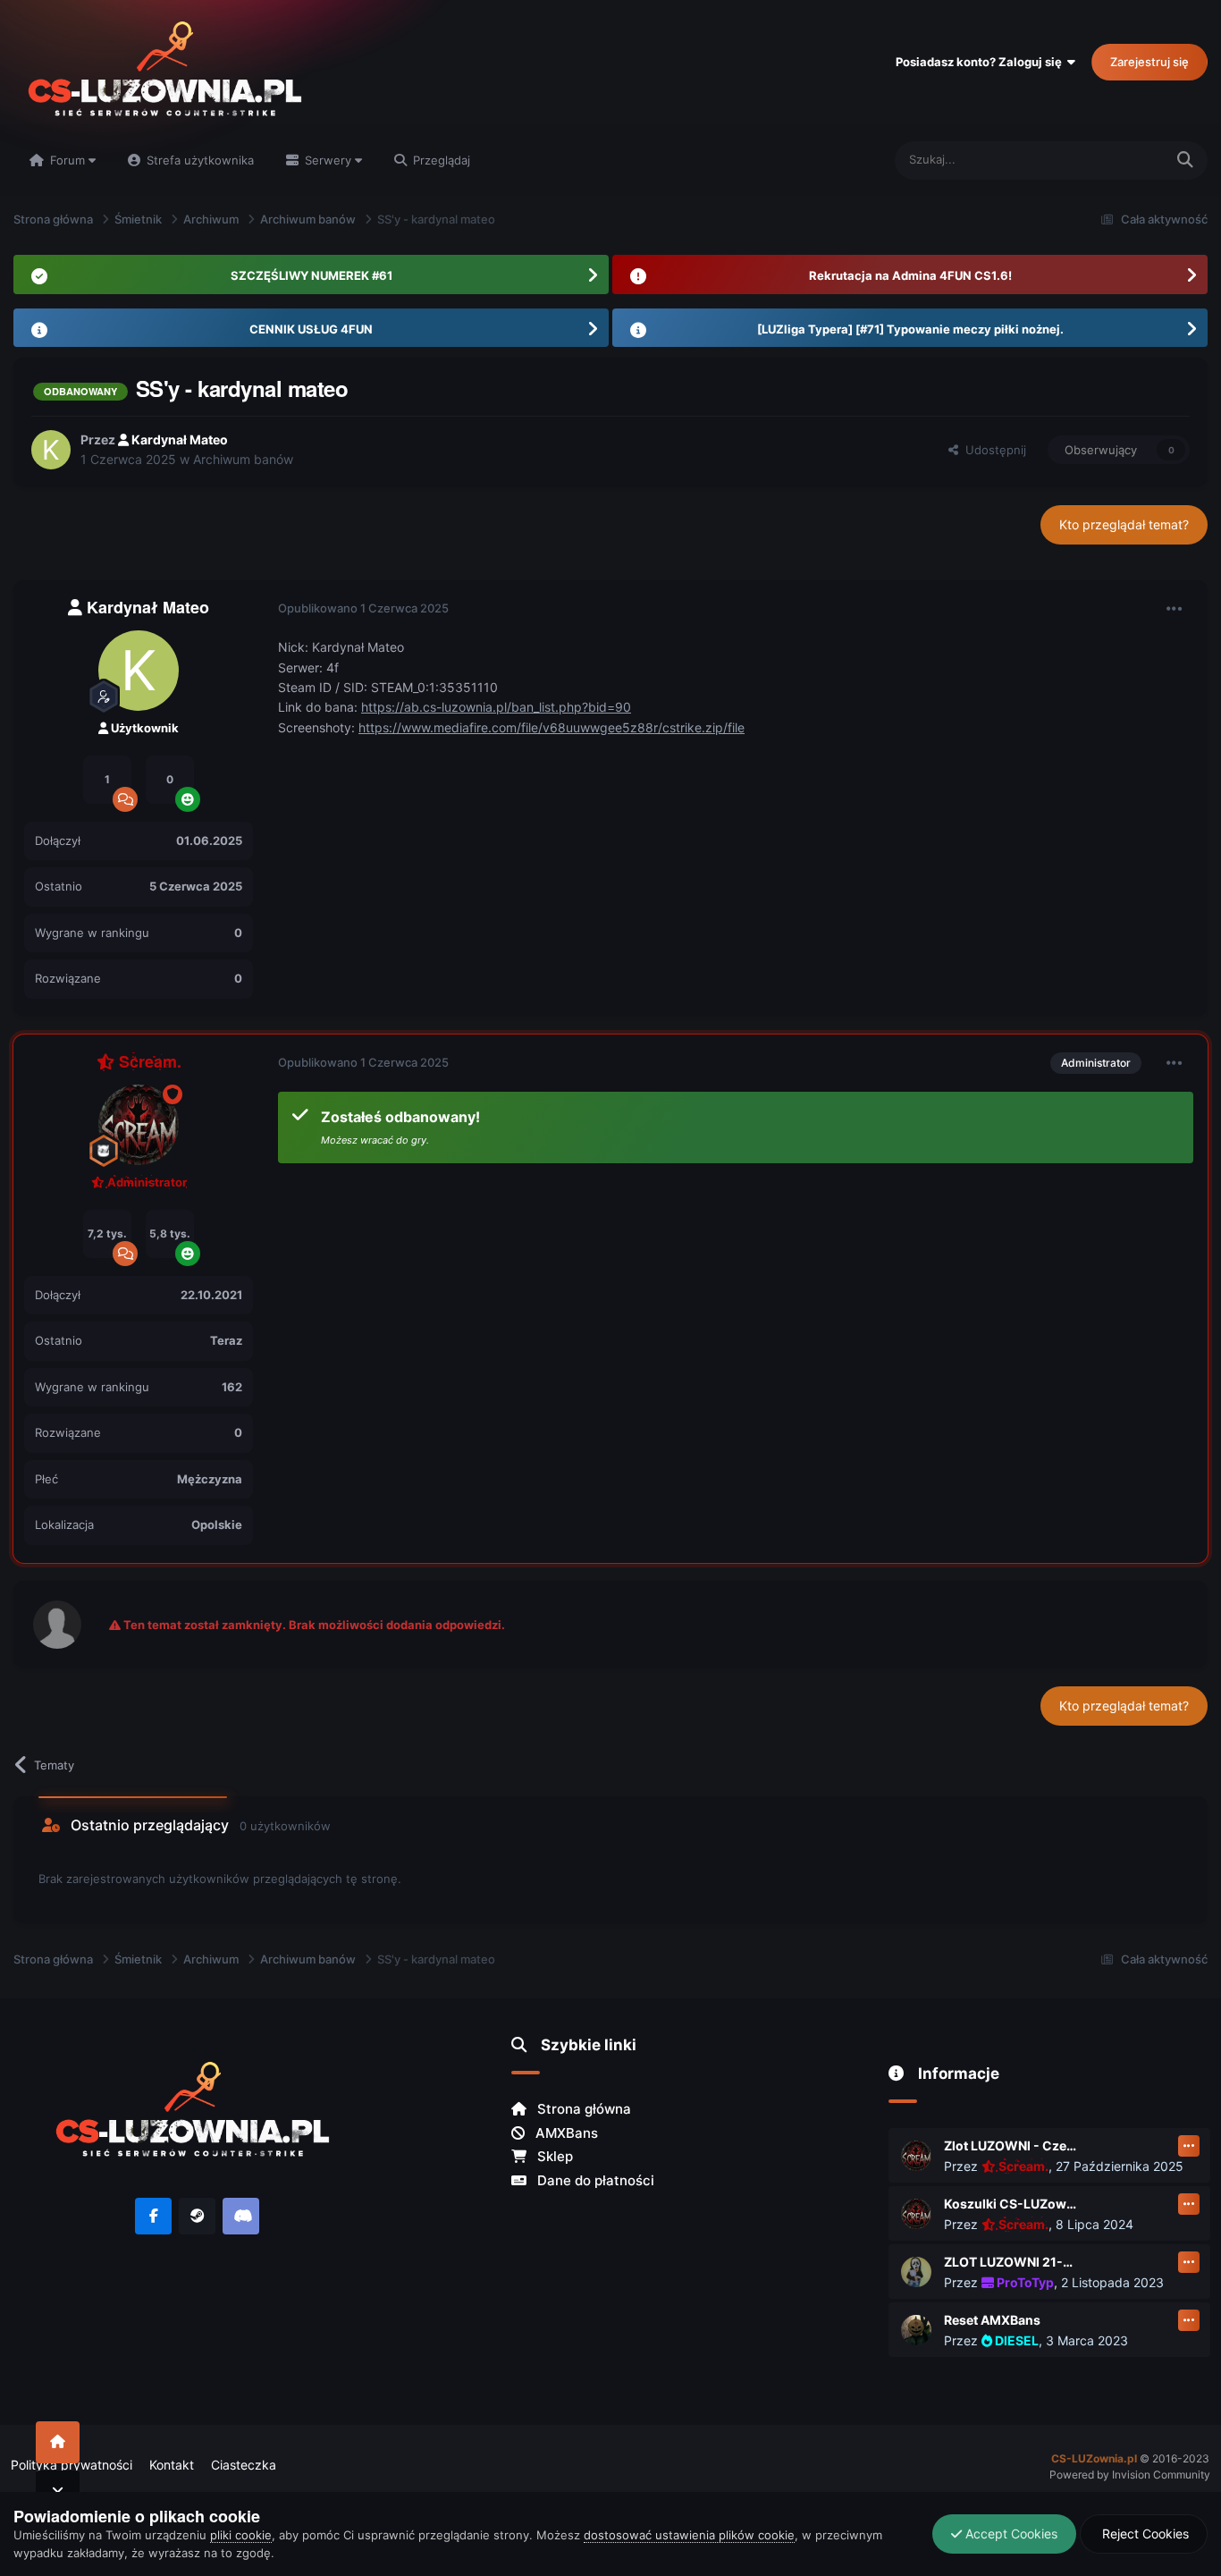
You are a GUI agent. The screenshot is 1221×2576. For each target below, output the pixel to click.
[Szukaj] (1185, 160)
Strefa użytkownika (198, 160)
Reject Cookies (1144, 2534)
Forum (67, 160)
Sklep (553, 2156)
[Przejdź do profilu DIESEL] (916, 2330)
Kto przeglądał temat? (1124, 524)
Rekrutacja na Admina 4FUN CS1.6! (910, 275)
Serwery (328, 160)
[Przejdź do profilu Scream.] (139, 1125)
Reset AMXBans (992, 2320)
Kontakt (172, 2465)
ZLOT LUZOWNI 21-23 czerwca (1011, 2262)
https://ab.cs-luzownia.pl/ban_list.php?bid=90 (496, 707)
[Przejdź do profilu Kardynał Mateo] (51, 450)
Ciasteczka (244, 2465)
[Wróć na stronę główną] (58, 2442)
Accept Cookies (1010, 2534)
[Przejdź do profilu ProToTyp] (916, 2272)
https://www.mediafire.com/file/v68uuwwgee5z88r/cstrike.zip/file (552, 727)
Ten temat (1114, 160)
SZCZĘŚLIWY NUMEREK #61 (312, 275)
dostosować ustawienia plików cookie (689, 2535)
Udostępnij (992, 450)
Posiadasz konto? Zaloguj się (981, 62)
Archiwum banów (243, 459)
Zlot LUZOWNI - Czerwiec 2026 (1011, 2145)
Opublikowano (363, 608)
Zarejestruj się (1149, 62)
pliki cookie (241, 2535)
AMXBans (565, 2133)
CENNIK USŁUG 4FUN (311, 329)
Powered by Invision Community (1130, 2475)
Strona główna (582, 2109)
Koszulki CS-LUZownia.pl (1011, 2204)
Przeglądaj (440, 160)
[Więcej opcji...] (1175, 609)
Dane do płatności (594, 2180)
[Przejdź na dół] (58, 2492)
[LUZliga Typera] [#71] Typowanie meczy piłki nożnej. (910, 329)
